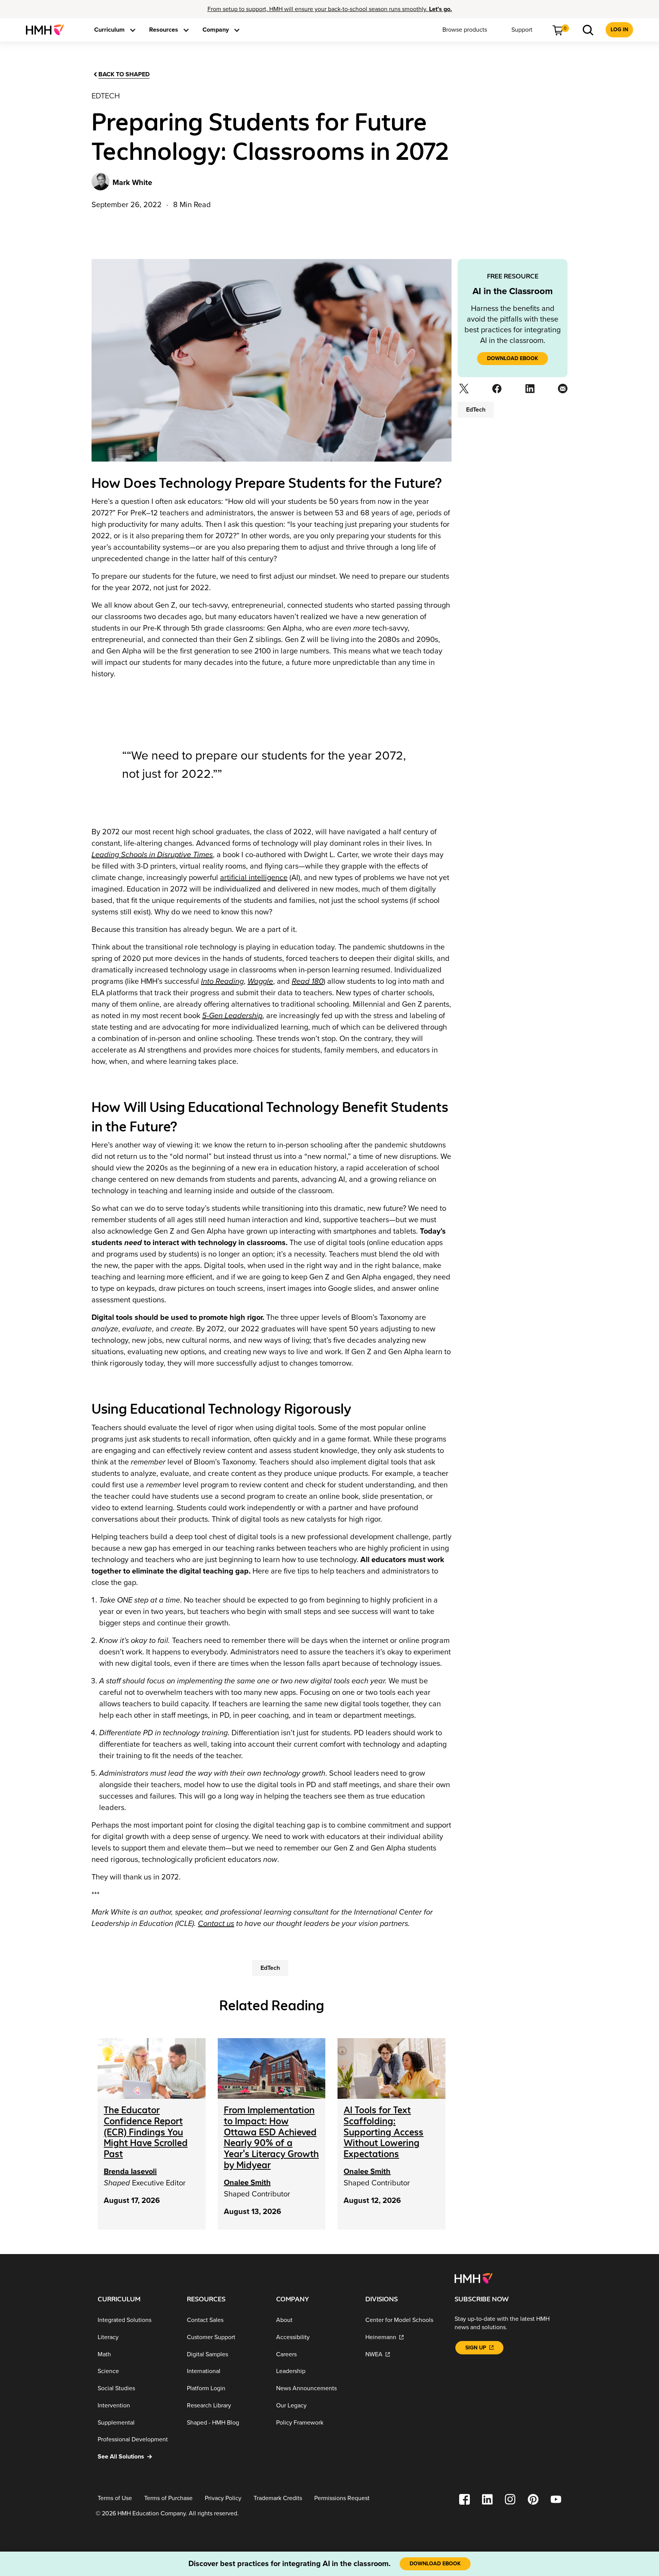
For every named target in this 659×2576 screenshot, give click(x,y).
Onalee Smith (247, 2183)
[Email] (562, 391)
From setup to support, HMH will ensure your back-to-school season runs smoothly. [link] (330, 9)
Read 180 (308, 981)
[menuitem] (48, 30)
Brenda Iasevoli (130, 2172)
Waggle (260, 981)
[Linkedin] (529, 391)
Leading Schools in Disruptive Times (152, 855)
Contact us (216, 1924)
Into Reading (222, 981)
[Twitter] (463, 391)
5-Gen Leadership (232, 1016)
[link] (48, 30)
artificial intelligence (254, 878)
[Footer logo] (473, 2278)
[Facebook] (496, 391)
